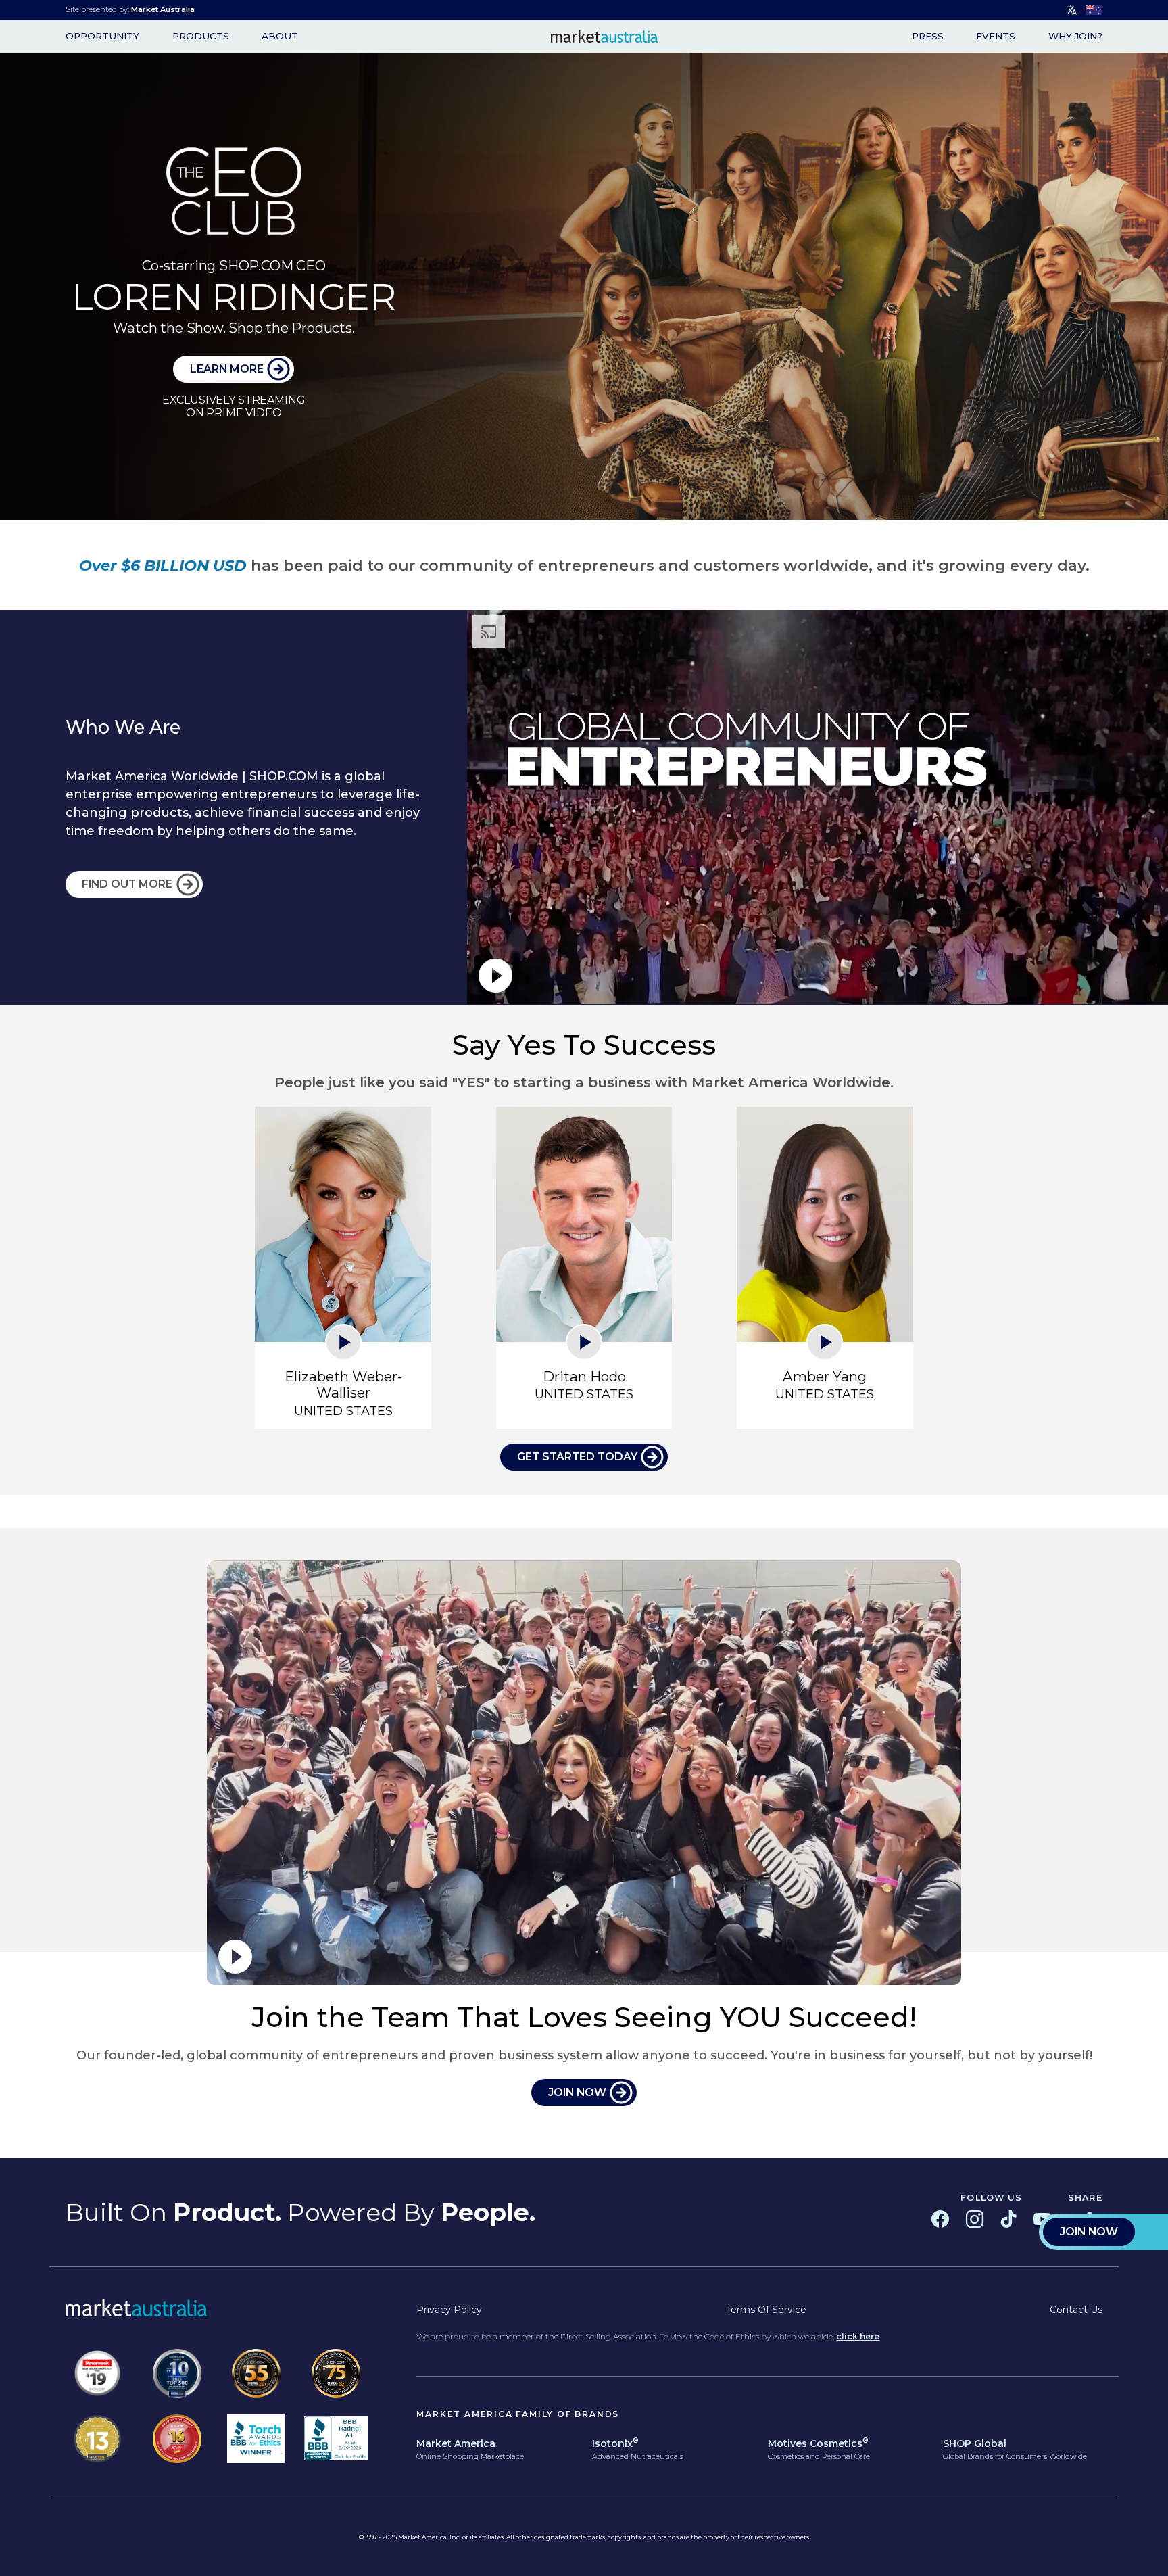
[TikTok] (1008, 2219)
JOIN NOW (577, 2092)
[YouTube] (1042, 2219)
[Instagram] (975, 2219)
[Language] (1072, 10)
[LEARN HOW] (584, 286)
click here (858, 2336)
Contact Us (1076, 2310)
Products (201, 37)
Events (996, 37)
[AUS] (1094, 10)
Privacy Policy (449, 2310)
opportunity (102, 37)
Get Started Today (577, 1457)
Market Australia (163, 9)
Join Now (1089, 2232)
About (280, 37)
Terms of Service (766, 2310)
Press (928, 37)
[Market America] (605, 37)
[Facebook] (940, 2219)
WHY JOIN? (1075, 37)
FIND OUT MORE (127, 884)
